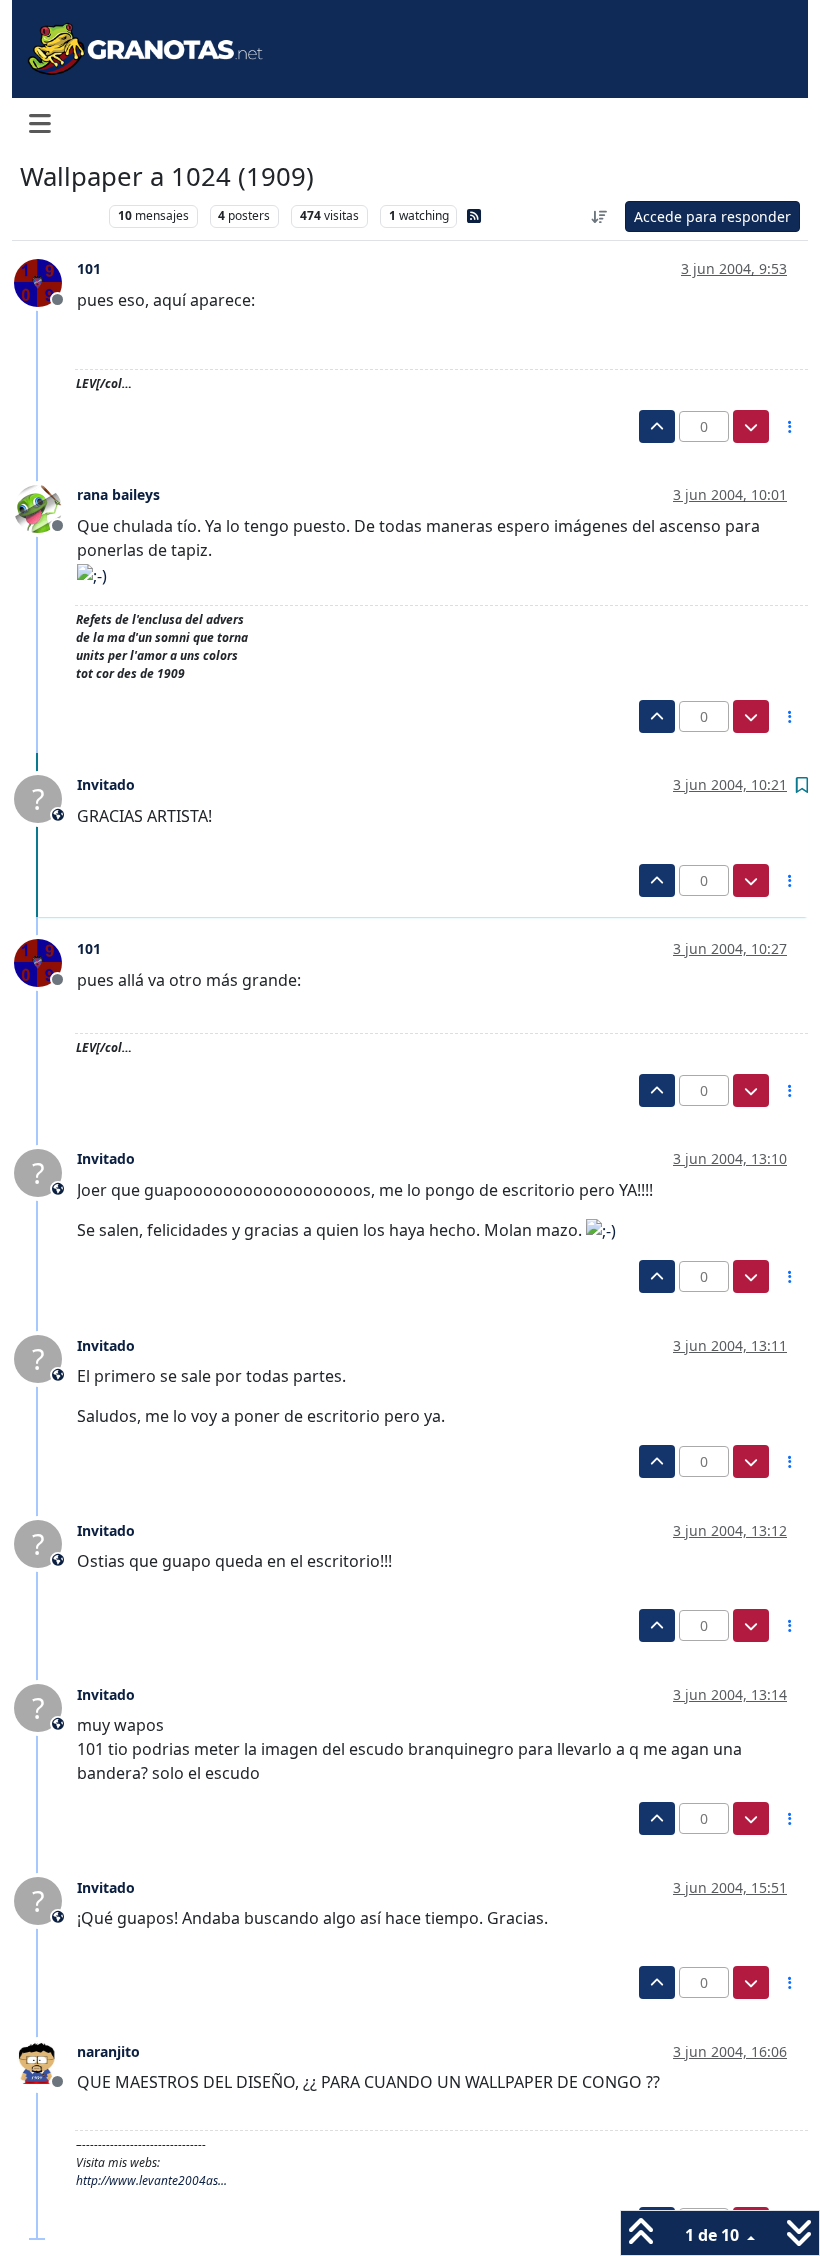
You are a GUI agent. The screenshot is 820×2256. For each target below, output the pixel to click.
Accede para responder (712, 216)
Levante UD (59, 215)
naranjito (108, 2051)
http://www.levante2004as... (151, 2180)
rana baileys (118, 494)
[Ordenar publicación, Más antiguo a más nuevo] (600, 216)
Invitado (106, 784)
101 (89, 268)
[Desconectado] (45, 281)
